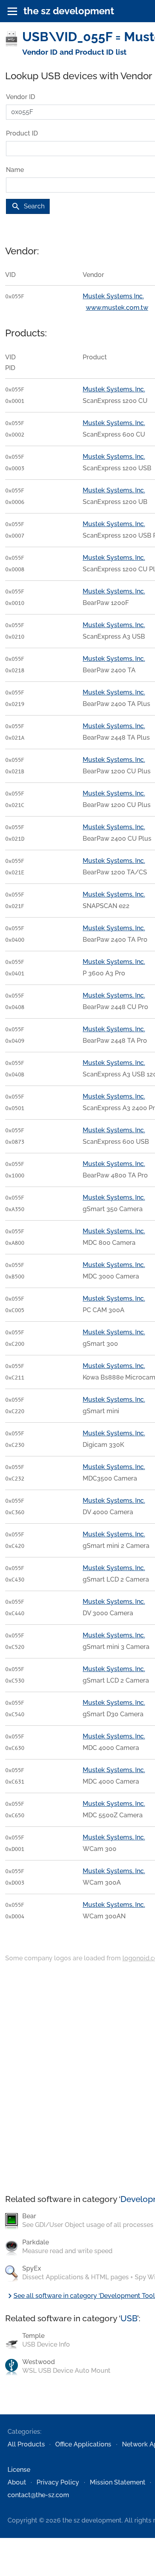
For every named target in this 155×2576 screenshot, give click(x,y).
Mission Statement (118, 2482)
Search (28, 206)
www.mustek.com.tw (117, 308)
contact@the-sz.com (38, 2495)
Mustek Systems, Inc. (114, 389)
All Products (26, 2444)
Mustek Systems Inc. (113, 296)
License (19, 2470)
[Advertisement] (77, 2079)
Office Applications (83, 2444)
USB (129, 2318)
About (17, 2482)
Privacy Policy (58, 2482)
